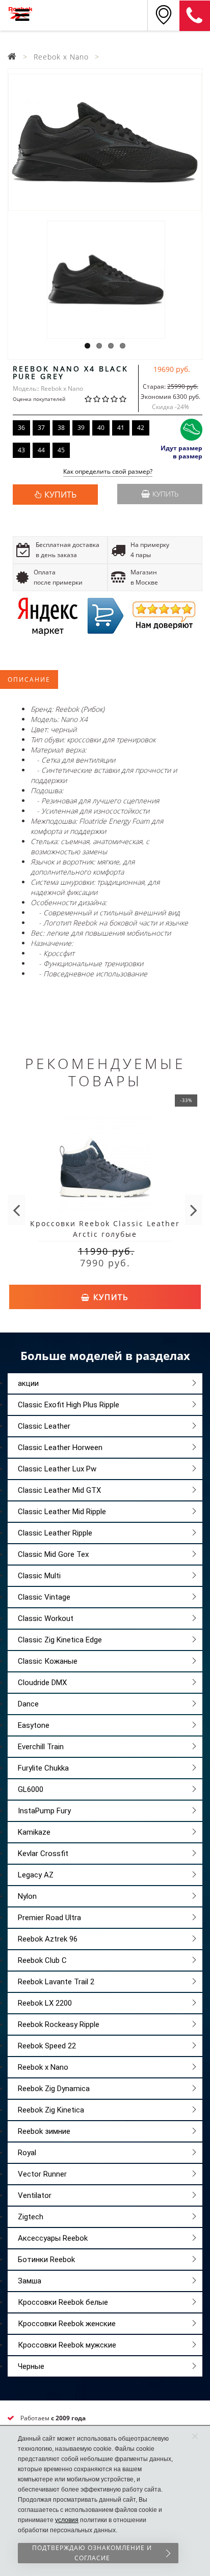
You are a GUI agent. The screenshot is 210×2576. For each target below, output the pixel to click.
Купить (165, 494)
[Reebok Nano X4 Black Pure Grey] (105, 142)
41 (121, 428)
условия (67, 2520)
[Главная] (12, 57)
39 (81, 428)
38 (61, 428)
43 (21, 450)
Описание (29, 679)
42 (141, 428)
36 (21, 428)
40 (101, 428)
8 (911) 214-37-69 (195, 16)
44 (41, 450)
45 (61, 450)
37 (41, 428)
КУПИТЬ (60, 495)
